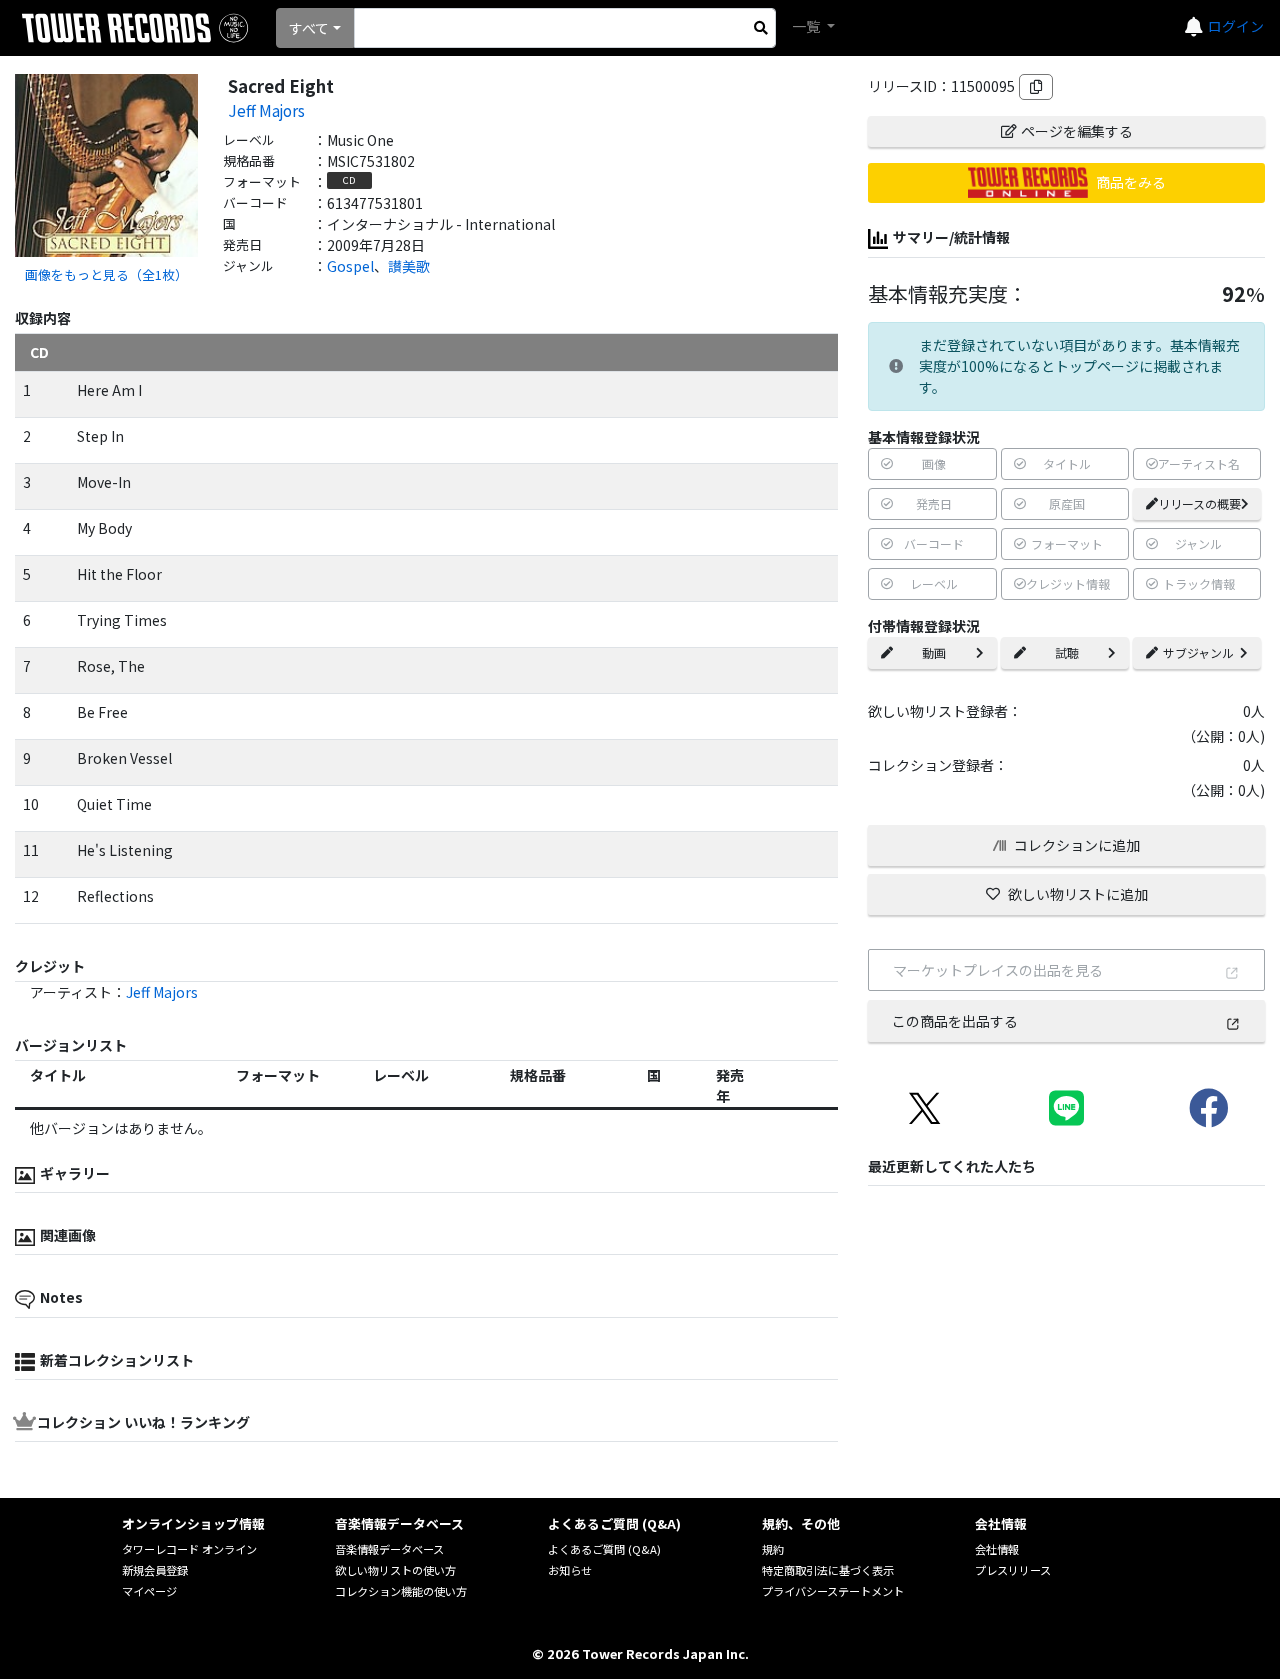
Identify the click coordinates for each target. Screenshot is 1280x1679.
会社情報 (997, 1549)
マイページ (149, 1591)
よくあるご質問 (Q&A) (604, 1549)
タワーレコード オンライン (189, 1549)
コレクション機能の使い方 (401, 1591)
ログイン (1236, 26)
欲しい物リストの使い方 (395, 1570)
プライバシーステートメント (833, 1591)
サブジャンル (1198, 652)
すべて (309, 28)
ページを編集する (1077, 131)
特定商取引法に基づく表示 (828, 1570)
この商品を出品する (955, 1021)
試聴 (1067, 652)
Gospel (350, 266)
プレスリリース (1013, 1570)
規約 (773, 1549)
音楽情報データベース (389, 1549)
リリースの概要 (1199, 503)
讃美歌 (409, 266)
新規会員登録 (155, 1570)
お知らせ (570, 1570)
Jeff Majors (266, 110)
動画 (934, 652)
